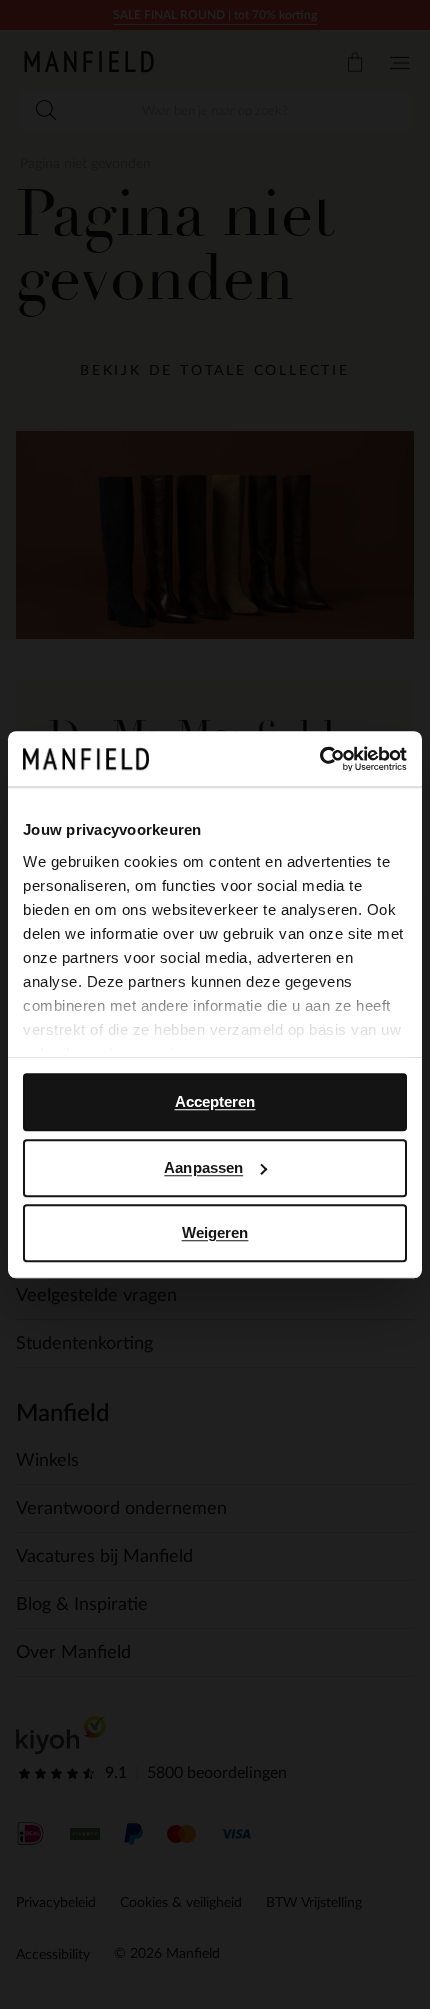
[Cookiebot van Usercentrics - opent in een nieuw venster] (319, 759)
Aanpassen (203, 1167)
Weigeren (215, 1232)
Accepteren (215, 1101)
